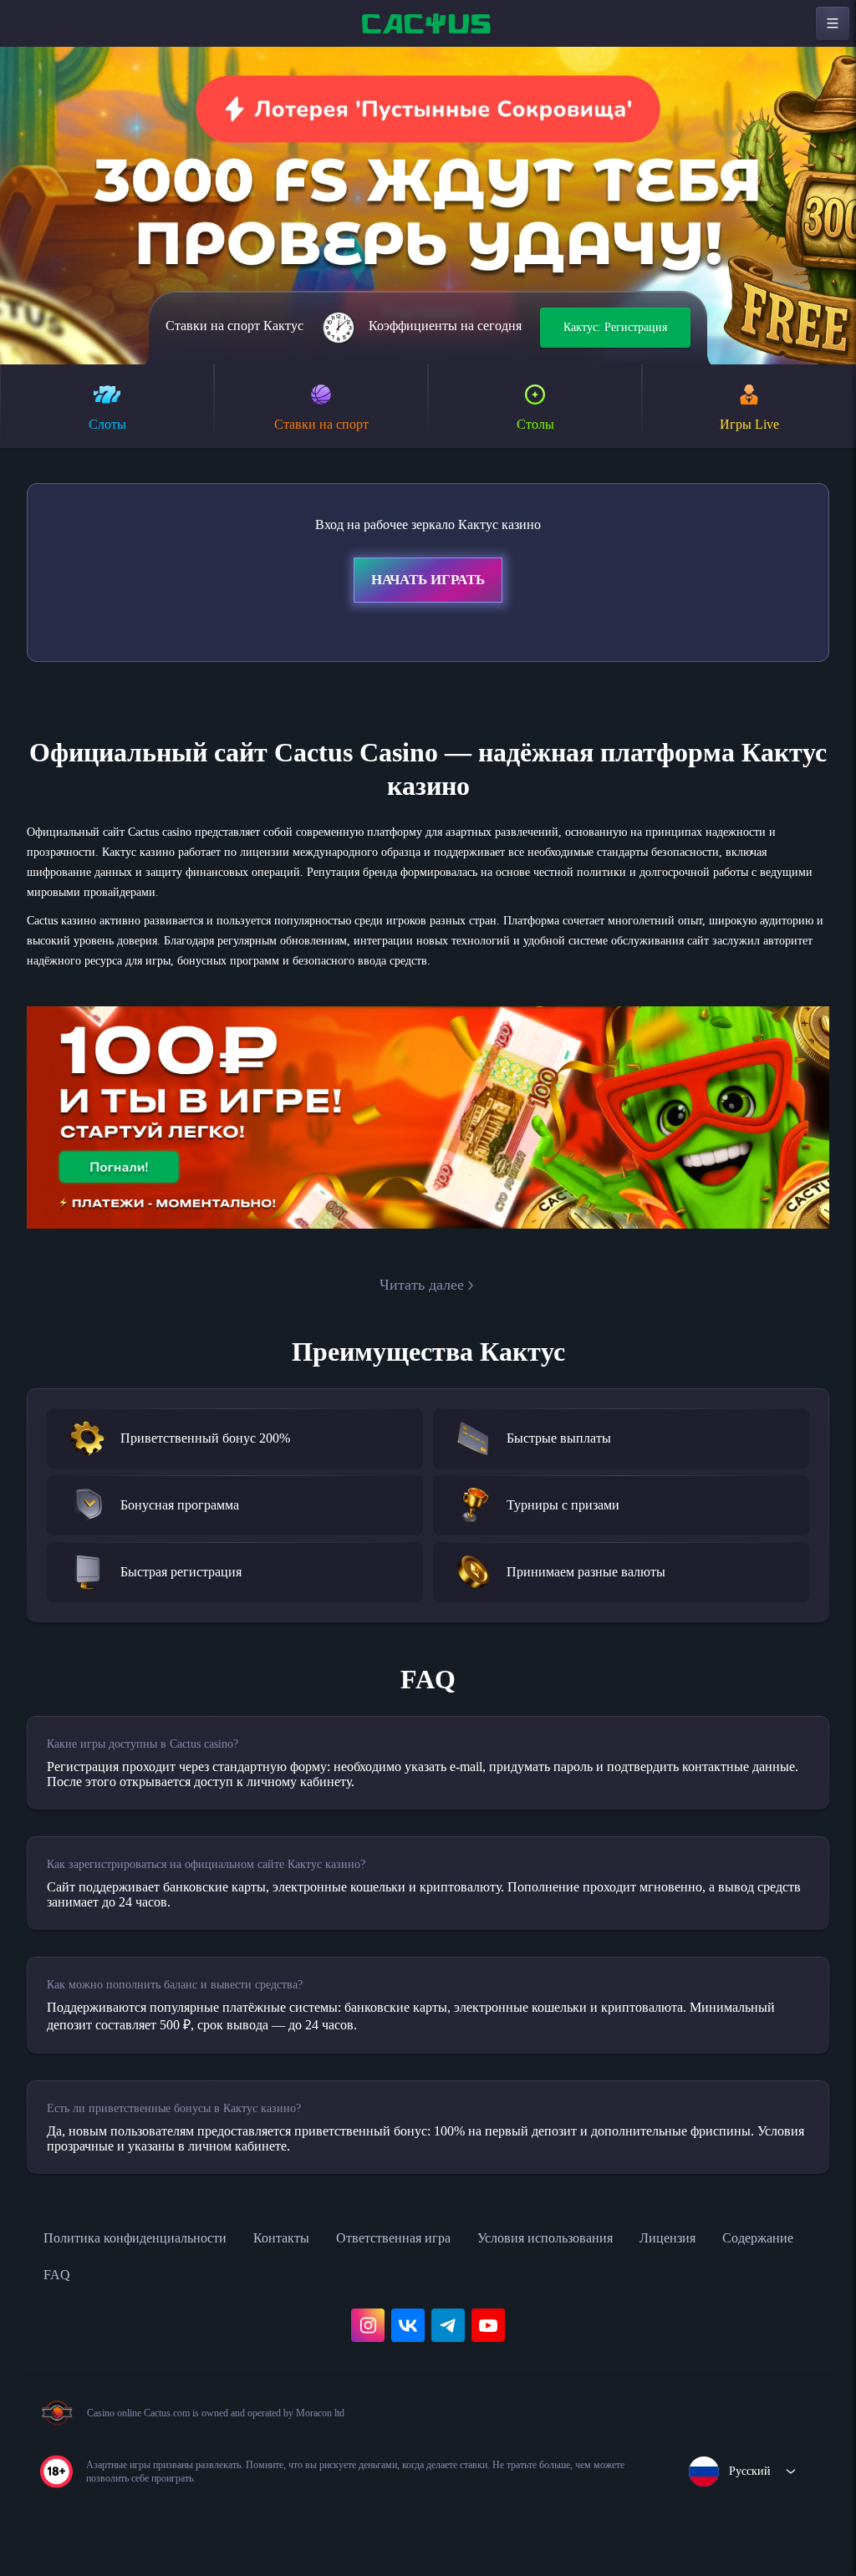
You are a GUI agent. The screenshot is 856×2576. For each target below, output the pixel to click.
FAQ (168, 2288)
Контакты (316, 2251)
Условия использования (614, 2251)
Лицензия (754, 2251)
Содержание (85, 2288)
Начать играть (428, 583)
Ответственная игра (442, 2251)
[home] (428, 23)
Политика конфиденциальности (150, 2251)
